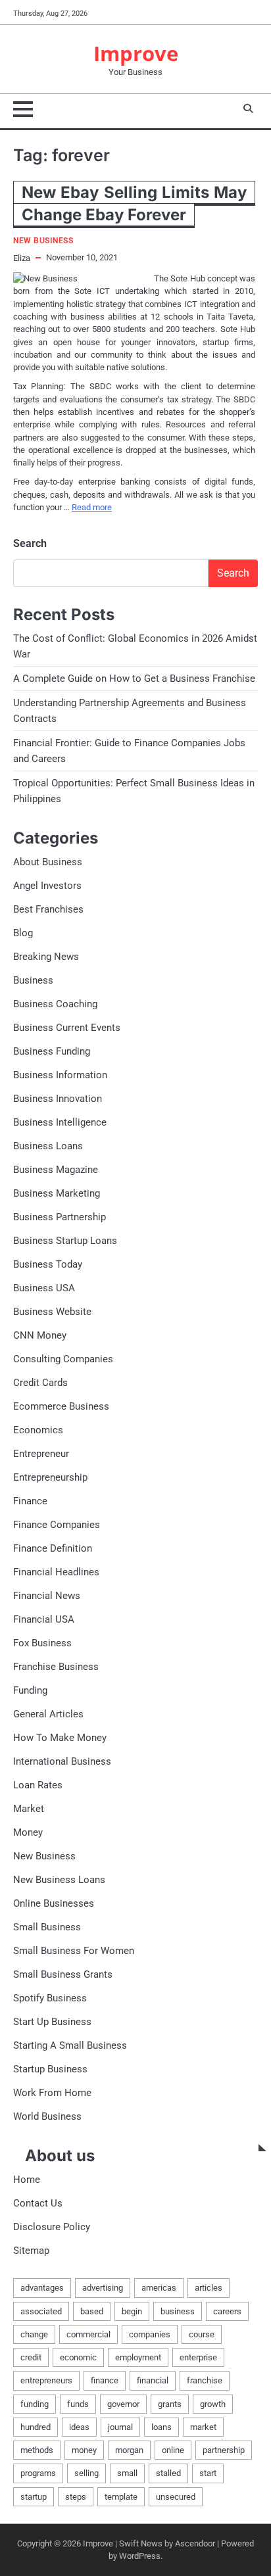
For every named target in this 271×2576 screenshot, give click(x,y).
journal (120, 2427)
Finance (30, 1501)
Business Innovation (58, 1099)
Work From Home (52, 2093)
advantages (42, 2288)
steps (76, 2497)
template (121, 2497)
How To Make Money (60, 1738)
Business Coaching (55, 1004)
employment (138, 2357)
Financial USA (44, 1619)
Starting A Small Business (70, 2045)
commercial (88, 2334)
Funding (30, 1690)
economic (78, 2357)
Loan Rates (38, 1785)
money (84, 2450)
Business (33, 980)
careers (227, 2311)
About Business (48, 862)
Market (29, 1809)
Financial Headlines (56, 1572)
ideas (79, 2427)
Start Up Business (52, 2022)
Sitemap (31, 2251)
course (202, 2334)
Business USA (44, 1288)
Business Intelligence (60, 1122)
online (173, 2450)
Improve (136, 53)
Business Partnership (60, 1217)
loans (161, 2427)
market (203, 2427)
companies (150, 2334)
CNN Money (40, 1335)
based (92, 2311)
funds (78, 2404)
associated (41, 2311)
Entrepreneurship (50, 1477)
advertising (103, 2288)
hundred (36, 2427)
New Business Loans (59, 1880)
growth (213, 2404)
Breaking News (46, 957)
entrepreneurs (46, 2380)
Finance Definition (53, 1548)
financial (153, 2380)
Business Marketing (57, 1193)
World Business (47, 2116)
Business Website (52, 1312)
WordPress (140, 2556)
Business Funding (52, 1051)
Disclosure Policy (52, 2227)
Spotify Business (50, 1998)
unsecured (176, 2497)
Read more (92, 507)
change (34, 2334)
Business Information (60, 1075)
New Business (43, 241)
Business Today (48, 1264)
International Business (62, 1761)
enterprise (198, 2357)
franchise (205, 2380)
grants (170, 2404)
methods (37, 2450)
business (178, 2311)
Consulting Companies (63, 1359)
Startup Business (50, 2069)
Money (28, 1832)
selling (86, 2473)
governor (123, 2404)
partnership (224, 2450)
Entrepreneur (41, 1454)
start (208, 2473)
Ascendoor (195, 2543)
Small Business (47, 1927)
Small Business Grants (63, 1974)
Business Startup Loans (65, 1241)
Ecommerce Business (61, 1406)
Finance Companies (57, 1525)
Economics (38, 1430)
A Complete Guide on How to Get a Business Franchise (134, 679)
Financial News (47, 1596)
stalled (168, 2473)
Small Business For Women (74, 1951)
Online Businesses (54, 1903)
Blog (23, 933)
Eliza (22, 258)
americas (159, 2288)
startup (34, 2497)
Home (27, 2180)
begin (132, 2311)
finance (105, 2380)
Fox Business (42, 1643)
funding (35, 2404)
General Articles (48, 1714)
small (127, 2473)
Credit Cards (40, 1383)
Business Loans (48, 1146)
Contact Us (38, 2203)
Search (30, 543)
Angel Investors (47, 886)
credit (31, 2357)
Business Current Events (67, 1028)
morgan (129, 2450)
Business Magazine (56, 1170)
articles (209, 2288)
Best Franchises (48, 909)
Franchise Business (56, 1667)
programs (38, 2473)
